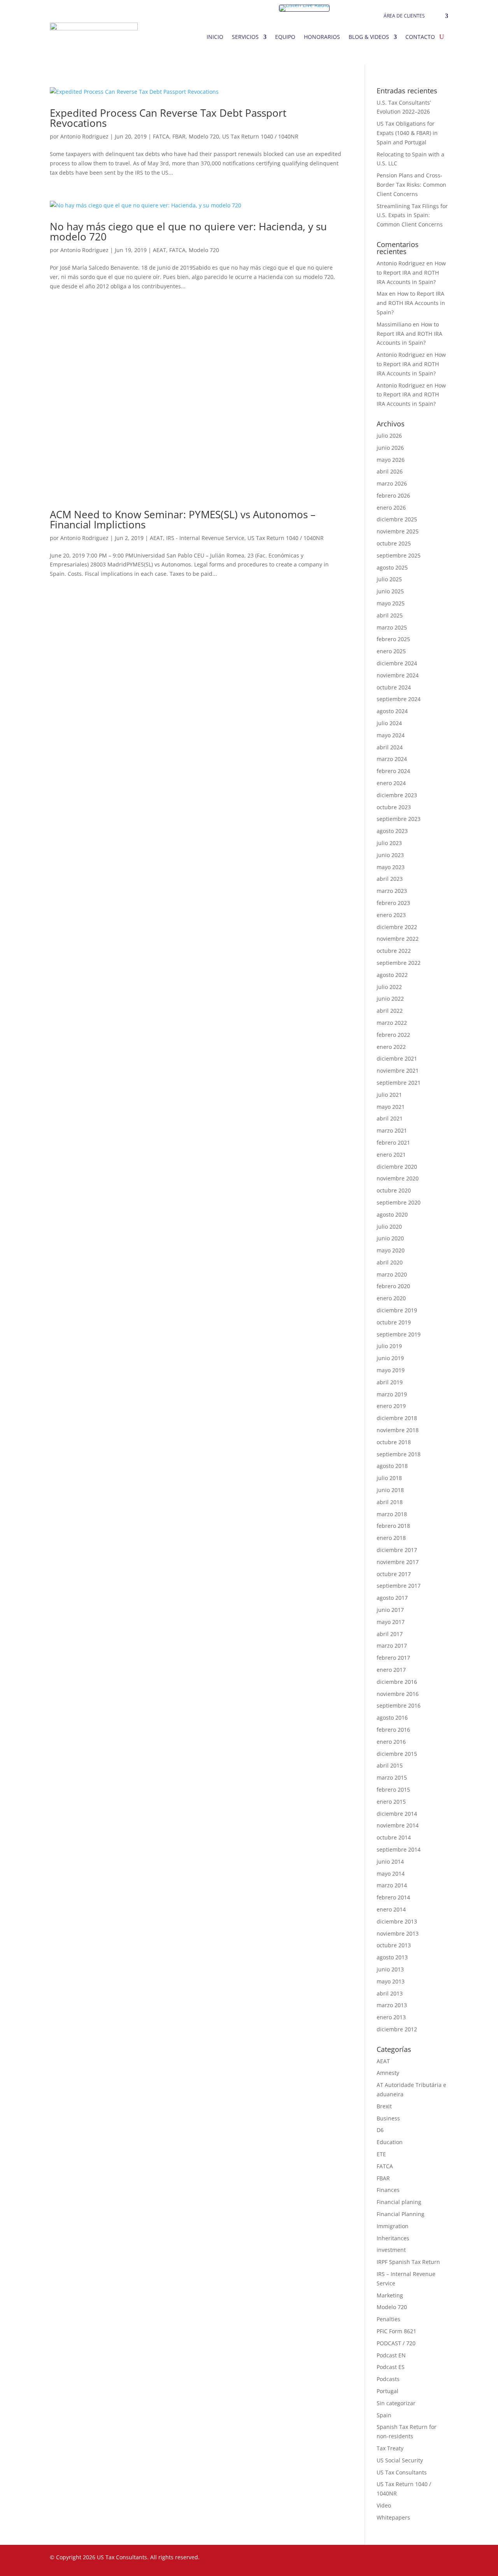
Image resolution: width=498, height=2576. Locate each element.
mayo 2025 (391, 603)
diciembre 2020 (397, 1167)
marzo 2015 (392, 1777)
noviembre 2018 (398, 1430)
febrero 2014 (393, 1897)
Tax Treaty (390, 2448)
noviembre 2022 (398, 939)
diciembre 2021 (397, 1058)
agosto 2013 (392, 1957)
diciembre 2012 (397, 2029)
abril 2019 (390, 1382)
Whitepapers (393, 2517)
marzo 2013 (392, 2005)
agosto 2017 (392, 1598)
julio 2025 (389, 579)
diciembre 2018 (397, 1418)
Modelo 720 (204, 136)
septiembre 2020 (399, 1202)
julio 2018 (389, 1478)
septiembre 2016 (399, 1705)
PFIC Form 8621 (396, 2331)
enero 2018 (391, 1538)
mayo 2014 (391, 1874)
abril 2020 (390, 1262)
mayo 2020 (391, 1250)
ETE (381, 2154)
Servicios (245, 37)
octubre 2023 (394, 807)
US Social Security (400, 2460)
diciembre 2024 (397, 663)
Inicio (215, 37)
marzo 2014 (392, 1885)
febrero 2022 (393, 1035)
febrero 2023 (393, 903)
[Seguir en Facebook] (349, 2559)
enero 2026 (391, 508)
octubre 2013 (394, 1945)
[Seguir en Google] (442, 2559)
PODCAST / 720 (396, 2343)
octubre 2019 (394, 1322)
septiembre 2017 (399, 1586)
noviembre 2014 (398, 1825)
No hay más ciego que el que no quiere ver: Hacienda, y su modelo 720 (188, 231)
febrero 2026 (393, 495)
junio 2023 (390, 855)
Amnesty (388, 2073)
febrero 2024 (393, 771)
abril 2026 (390, 471)
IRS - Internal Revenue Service (205, 538)
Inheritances (393, 2238)
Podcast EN (391, 2355)
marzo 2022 (392, 1023)
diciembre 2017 (397, 1550)
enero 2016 (391, 1742)
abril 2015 (390, 1765)
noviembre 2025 (398, 531)
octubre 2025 (394, 543)
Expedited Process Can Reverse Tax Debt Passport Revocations (168, 118)
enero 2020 (391, 1298)
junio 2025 (390, 591)
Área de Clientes (404, 16)
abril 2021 (390, 1118)
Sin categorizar (396, 2403)
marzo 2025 (392, 627)
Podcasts (388, 2379)
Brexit (384, 2106)
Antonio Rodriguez (84, 136)
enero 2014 (391, 1909)
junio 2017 (390, 1610)
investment (391, 2250)
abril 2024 (390, 747)
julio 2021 (389, 1095)
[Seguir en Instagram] (395, 2559)
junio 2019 (390, 1358)
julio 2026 (389, 436)
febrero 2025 (393, 639)
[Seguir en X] (364, 2559)
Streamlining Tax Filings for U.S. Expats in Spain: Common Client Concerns (412, 215)
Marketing (390, 2295)
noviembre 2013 (398, 1933)
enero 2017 (391, 1670)
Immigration (393, 2226)
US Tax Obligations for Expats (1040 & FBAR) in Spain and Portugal (407, 133)
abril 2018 (390, 1502)
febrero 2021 (393, 1142)
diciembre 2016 (397, 1682)
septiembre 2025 (399, 555)
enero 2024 (391, 783)
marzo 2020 (392, 1274)
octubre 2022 (394, 951)
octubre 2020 (394, 1190)
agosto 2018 (392, 1466)
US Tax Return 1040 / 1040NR (260, 136)
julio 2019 (389, 1346)
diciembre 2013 (397, 1921)
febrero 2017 (393, 1658)
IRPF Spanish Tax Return (408, 2262)
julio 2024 (389, 723)
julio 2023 (389, 843)
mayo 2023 (391, 867)
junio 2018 (390, 1490)
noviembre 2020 (398, 1178)
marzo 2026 (392, 483)
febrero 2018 (393, 1526)
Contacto (420, 37)
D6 (380, 2130)
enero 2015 (391, 1802)
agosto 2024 (392, 711)
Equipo (285, 37)
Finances (388, 2190)
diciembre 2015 (397, 1754)
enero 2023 (391, 915)
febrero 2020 (393, 1286)
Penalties (388, 2319)
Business (388, 2118)
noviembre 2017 (398, 1562)
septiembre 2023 (399, 819)
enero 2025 (391, 651)
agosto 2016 (392, 1718)
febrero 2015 (393, 1790)
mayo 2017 (391, 1622)
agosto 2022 (392, 975)
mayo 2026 (391, 460)
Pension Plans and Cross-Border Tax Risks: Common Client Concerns (411, 185)
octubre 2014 (394, 1837)
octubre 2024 (394, 687)
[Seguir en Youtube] (411, 2559)
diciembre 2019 (397, 1310)
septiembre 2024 (399, 699)
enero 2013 (391, 2017)
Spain (384, 2415)
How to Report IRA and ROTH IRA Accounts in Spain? (411, 273)
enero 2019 (391, 1406)
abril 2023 (390, 879)
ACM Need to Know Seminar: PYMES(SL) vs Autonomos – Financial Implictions (183, 519)
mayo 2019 (391, 1370)
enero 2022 (391, 1047)
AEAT (160, 250)
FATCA (161, 136)
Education (390, 2142)
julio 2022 (389, 987)
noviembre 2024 (398, 675)
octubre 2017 (394, 1574)
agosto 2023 (392, 831)
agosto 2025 (392, 567)
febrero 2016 (393, 1730)
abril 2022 (390, 1011)
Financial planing (399, 2202)
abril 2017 (390, 1634)
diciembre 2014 (397, 1814)
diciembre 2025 (397, 519)
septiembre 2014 (399, 1849)
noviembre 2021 (398, 1071)
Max (382, 294)
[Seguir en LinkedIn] (380, 2559)
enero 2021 (391, 1155)
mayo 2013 (391, 1981)
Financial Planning (401, 2214)
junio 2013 (390, 1969)
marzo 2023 (392, 891)
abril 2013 (390, 1993)
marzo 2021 (392, 1130)
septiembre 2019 (399, 1334)
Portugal (388, 2391)
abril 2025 (390, 615)
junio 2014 (390, 1861)
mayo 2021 (391, 1107)
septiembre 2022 (399, 963)
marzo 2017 (392, 1646)
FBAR (179, 136)
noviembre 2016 (398, 1694)
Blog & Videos (369, 37)
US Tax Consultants (402, 2472)
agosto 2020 (392, 1214)
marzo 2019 (392, 1394)
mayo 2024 (391, 735)
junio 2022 (390, 999)
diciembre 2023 (397, 795)
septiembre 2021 (399, 1083)
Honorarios (322, 37)
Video (384, 2505)
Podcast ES (391, 2367)
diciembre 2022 (397, 927)
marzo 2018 (392, 1514)
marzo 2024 (392, 759)
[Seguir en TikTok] (426, 2559)
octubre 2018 (394, 1442)
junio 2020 (390, 1238)
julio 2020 (389, 1227)
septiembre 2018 (399, 1454)
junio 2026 (390, 448)
